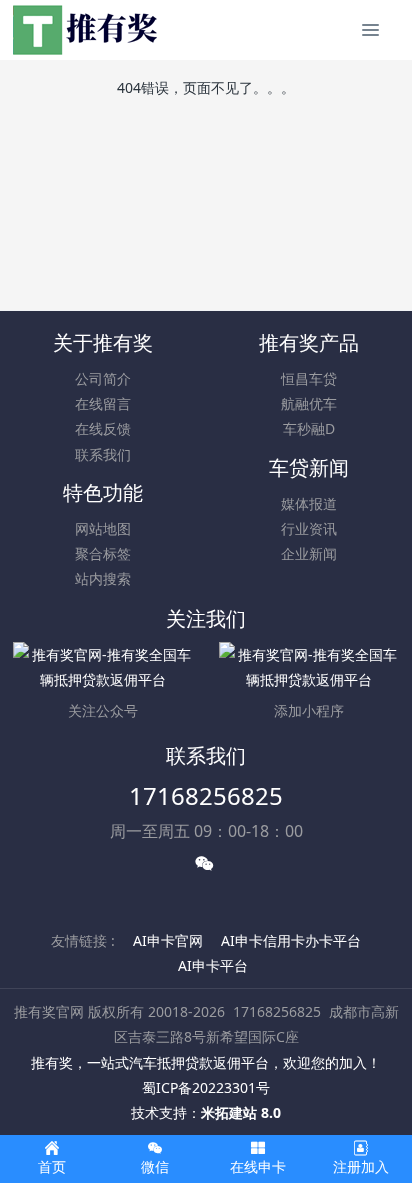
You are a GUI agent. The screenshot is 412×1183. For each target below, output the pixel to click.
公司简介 (103, 378)
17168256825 (206, 795)
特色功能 (103, 492)
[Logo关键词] (86, 30)
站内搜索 (103, 578)
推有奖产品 (309, 342)
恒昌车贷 (309, 378)
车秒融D (309, 428)
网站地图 (103, 528)
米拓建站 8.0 (241, 1112)
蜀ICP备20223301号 (206, 1087)
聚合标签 (103, 553)
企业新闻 (309, 553)
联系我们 (103, 454)
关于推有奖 (103, 342)
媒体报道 (309, 503)
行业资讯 (309, 528)
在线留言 (103, 403)
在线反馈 (103, 428)
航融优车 (309, 403)
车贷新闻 (309, 467)
